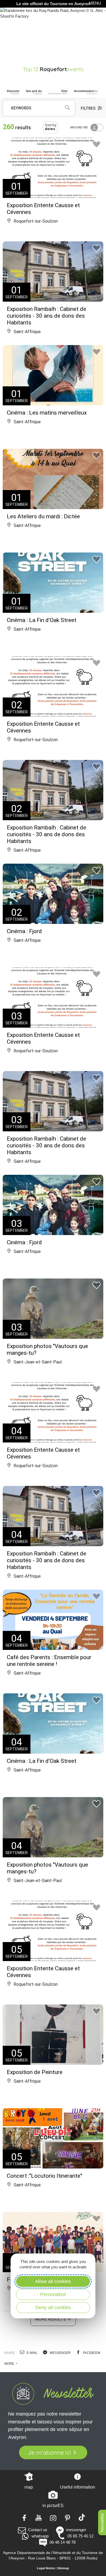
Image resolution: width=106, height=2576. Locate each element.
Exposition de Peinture (35, 2072)
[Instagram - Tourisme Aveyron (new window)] (53, 2517)
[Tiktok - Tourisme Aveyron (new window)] (82, 2517)
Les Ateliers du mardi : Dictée (43, 516)
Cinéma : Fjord (24, 931)
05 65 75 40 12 (80, 2536)
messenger (60, 2353)
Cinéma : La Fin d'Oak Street (42, 620)
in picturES (53, 2506)
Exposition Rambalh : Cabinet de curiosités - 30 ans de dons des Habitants (46, 316)
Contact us (38, 2530)
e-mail (32, 2353)
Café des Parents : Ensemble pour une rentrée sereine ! (49, 1661)
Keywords (21, 108)
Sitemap (63, 2568)
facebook (91, 2353)
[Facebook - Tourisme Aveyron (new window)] (24, 2517)
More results (51, 2319)
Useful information (78, 2487)
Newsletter (102, 2523)
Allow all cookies (53, 2281)
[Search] (67, 108)
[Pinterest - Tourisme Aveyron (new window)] (68, 2517)
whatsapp (40, 2536)
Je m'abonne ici (49, 2452)
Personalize (53, 2294)
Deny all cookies (53, 2307)
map (29, 2487)
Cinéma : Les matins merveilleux (47, 413)
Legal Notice (46, 2568)
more (10, 2364)
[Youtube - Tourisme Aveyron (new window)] (39, 2517)
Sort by (51, 127)
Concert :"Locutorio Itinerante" (44, 2176)
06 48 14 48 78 (62, 2542)
